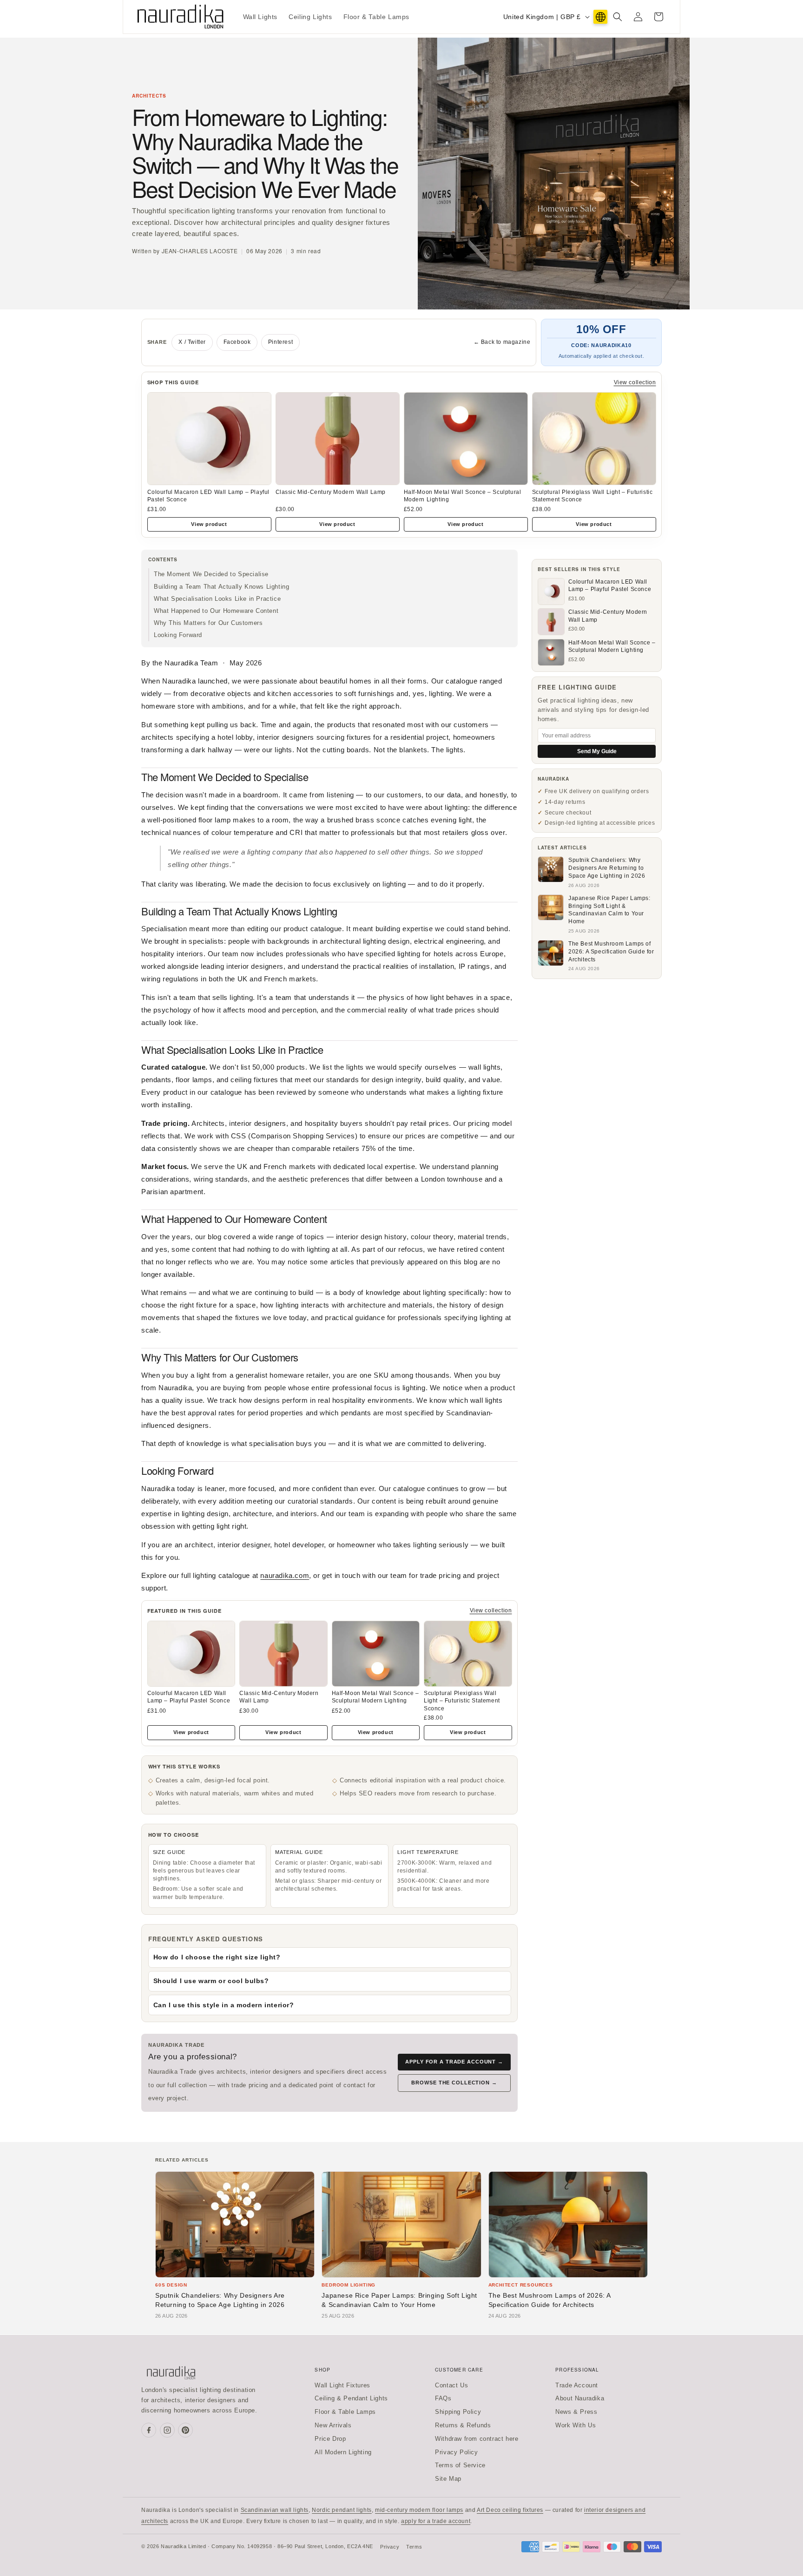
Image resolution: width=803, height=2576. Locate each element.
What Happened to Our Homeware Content (216, 611)
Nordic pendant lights (342, 2510)
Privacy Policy (456, 2452)
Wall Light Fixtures (342, 2385)
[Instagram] (167, 2430)
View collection (635, 382)
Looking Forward (178, 635)
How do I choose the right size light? (217, 1957)
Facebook (237, 342)
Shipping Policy (458, 2412)
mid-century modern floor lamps (419, 2510)
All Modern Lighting (343, 2452)
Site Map (448, 2479)
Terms (414, 2547)
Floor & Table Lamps (345, 2412)
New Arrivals (333, 2425)
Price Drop (330, 2439)
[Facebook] (149, 2430)
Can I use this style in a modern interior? (224, 2005)
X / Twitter (192, 342)
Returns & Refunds (463, 2425)
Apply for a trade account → (454, 2062)
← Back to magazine (502, 342)
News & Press (576, 2412)
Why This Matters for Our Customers (208, 623)
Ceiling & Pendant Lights (351, 2398)
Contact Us (451, 2385)
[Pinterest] (185, 2430)
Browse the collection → (454, 2083)
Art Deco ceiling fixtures (510, 2510)
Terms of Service (460, 2465)
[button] (618, 17)
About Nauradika (580, 2398)
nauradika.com (285, 1575)
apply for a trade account (436, 2521)
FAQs (443, 2398)
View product (209, 524)
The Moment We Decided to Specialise (211, 574)
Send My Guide (597, 751)
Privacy (390, 2547)
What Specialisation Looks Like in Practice (217, 599)
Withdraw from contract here (477, 2439)
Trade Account (577, 2385)
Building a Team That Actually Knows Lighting (221, 587)
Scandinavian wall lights (275, 2510)
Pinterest (280, 342)
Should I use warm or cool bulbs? (211, 1981)
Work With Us (576, 2425)
